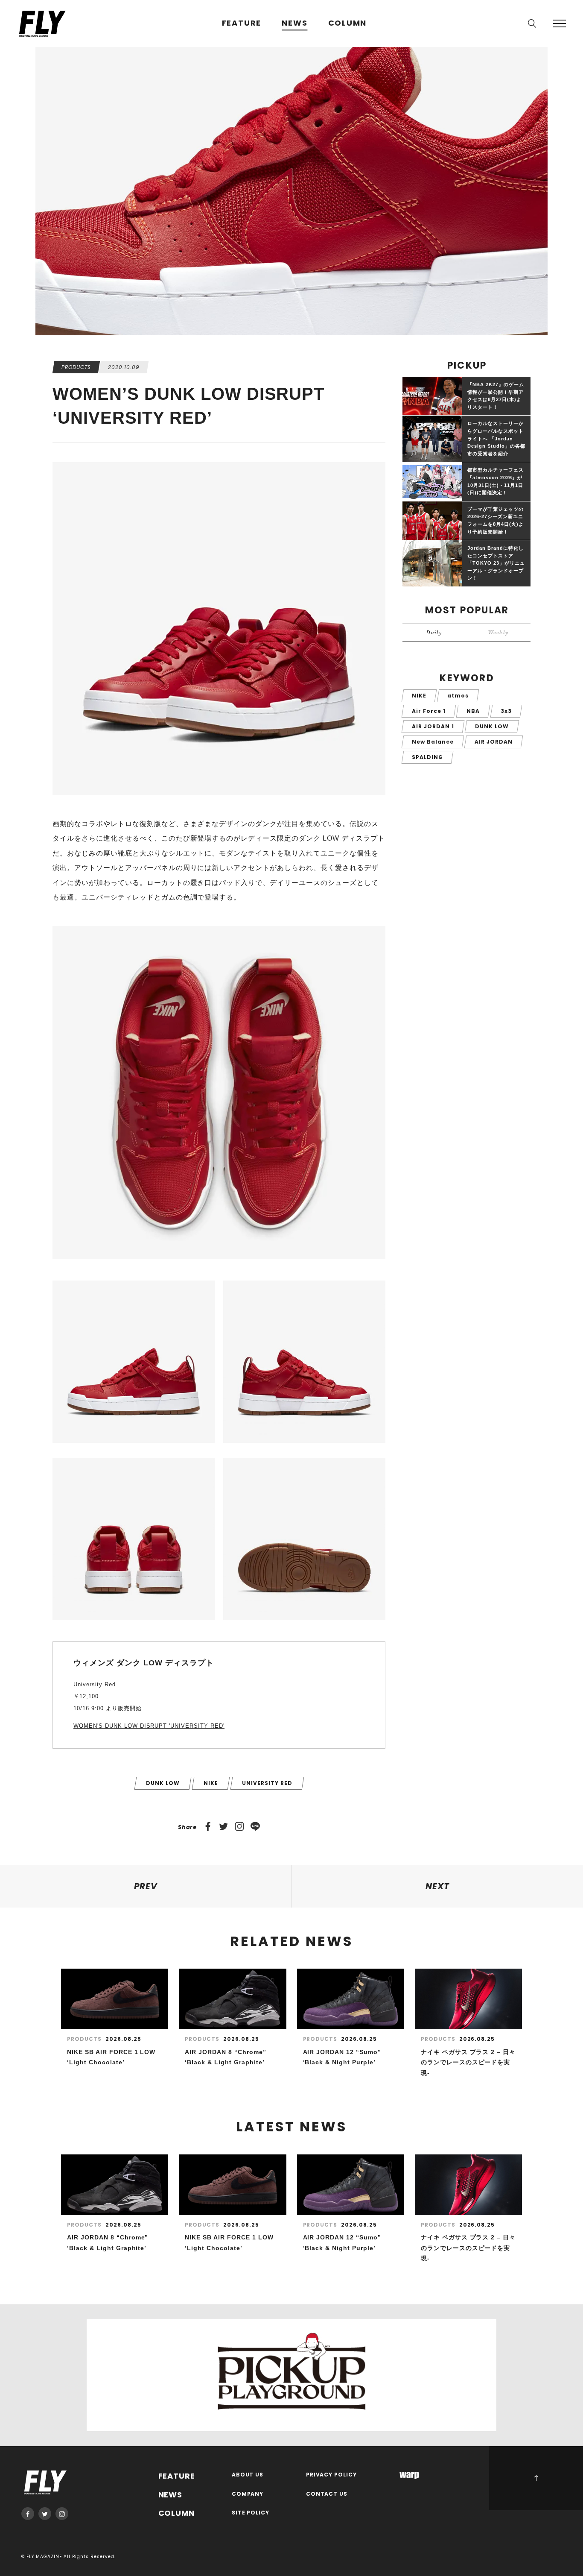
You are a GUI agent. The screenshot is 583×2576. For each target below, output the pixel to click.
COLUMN (348, 23)
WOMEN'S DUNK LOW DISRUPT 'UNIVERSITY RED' (149, 1726)
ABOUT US (248, 2475)
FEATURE (242, 23)
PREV (146, 1886)
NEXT (437, 1886)
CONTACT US (327, 2494)
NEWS (294, 23)
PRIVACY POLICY (332, 2475)
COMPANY (248, 2494)
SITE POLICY (251, 2513)
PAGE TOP (536, 2478)
